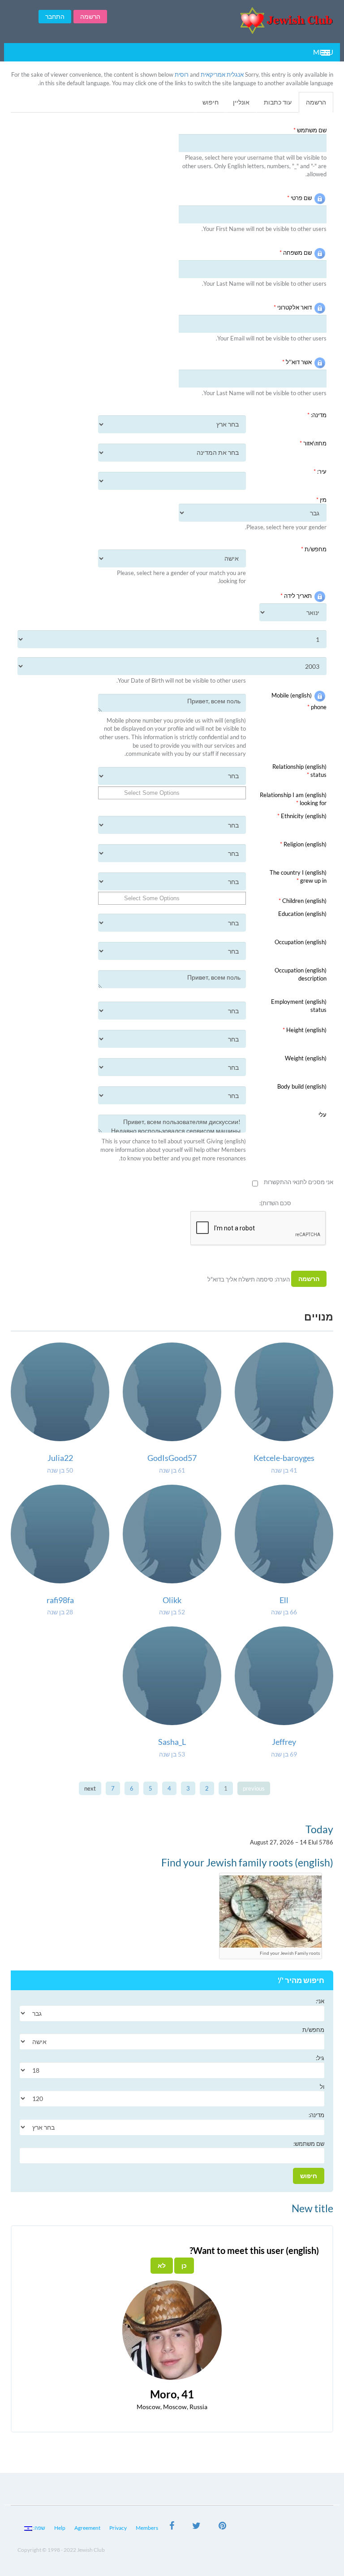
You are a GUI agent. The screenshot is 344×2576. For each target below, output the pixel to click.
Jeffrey (284, 1742)
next (90, 1788)
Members (147, 2528)
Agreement (87, 2528)
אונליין (241, 102)
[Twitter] (196, 2527)
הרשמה (90, 16)
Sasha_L (172, 1742)
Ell (284, 1600)
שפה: (39, 2528)
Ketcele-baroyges (284, 1458)
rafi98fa (60, 1600)
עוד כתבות (278, 102)
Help (60, 2528)
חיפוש (211, 102)
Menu (323, 52)
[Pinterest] (222, 2527)
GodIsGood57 (172, 1458)
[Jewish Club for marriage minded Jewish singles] (228, 20)
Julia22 (60, 1458)
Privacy (118, 2528)
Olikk (172, 1600)
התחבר (55, 16)
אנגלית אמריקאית (222, 74)
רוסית (182, 74)
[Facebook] (172, 2527)
